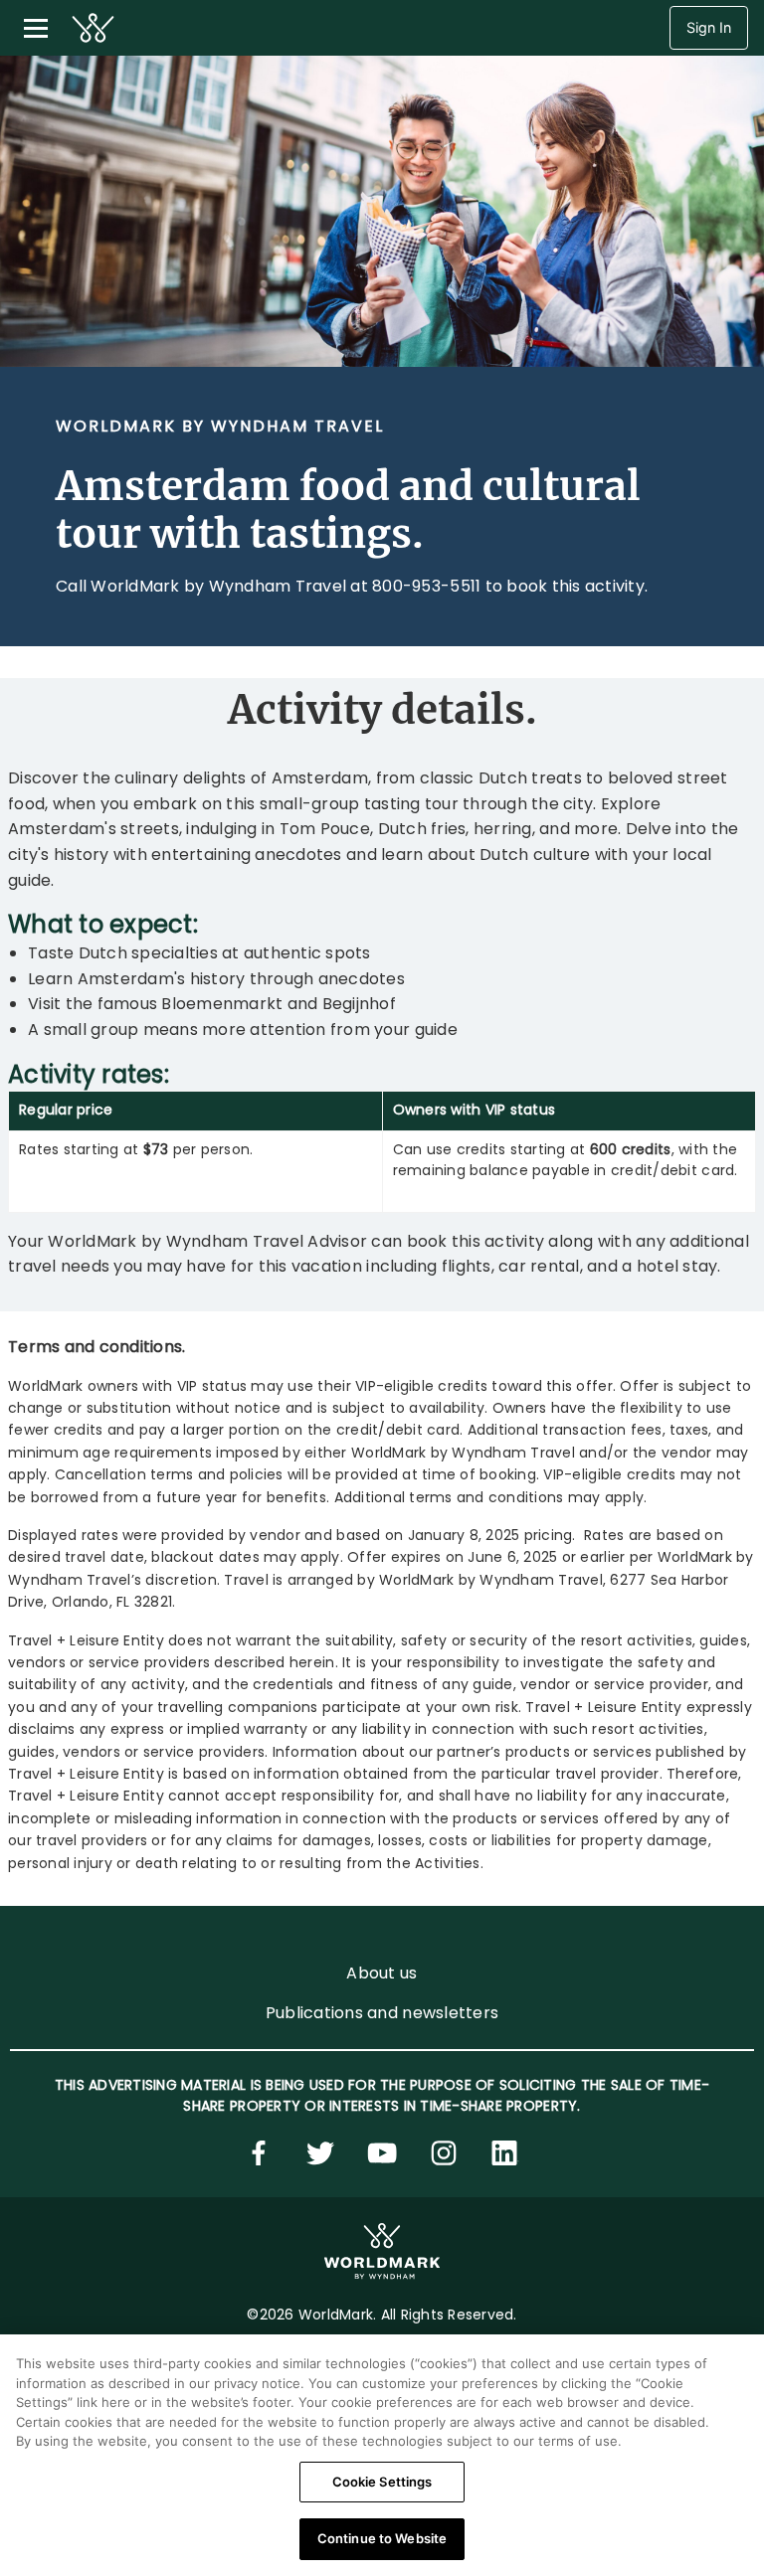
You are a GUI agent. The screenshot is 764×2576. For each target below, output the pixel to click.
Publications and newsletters (382, 2013)
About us (382, 1973)
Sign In (709, 27)
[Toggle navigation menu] (36, 28)
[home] (93, 28)
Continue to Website (382, 2538)
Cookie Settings (382, 2482)
